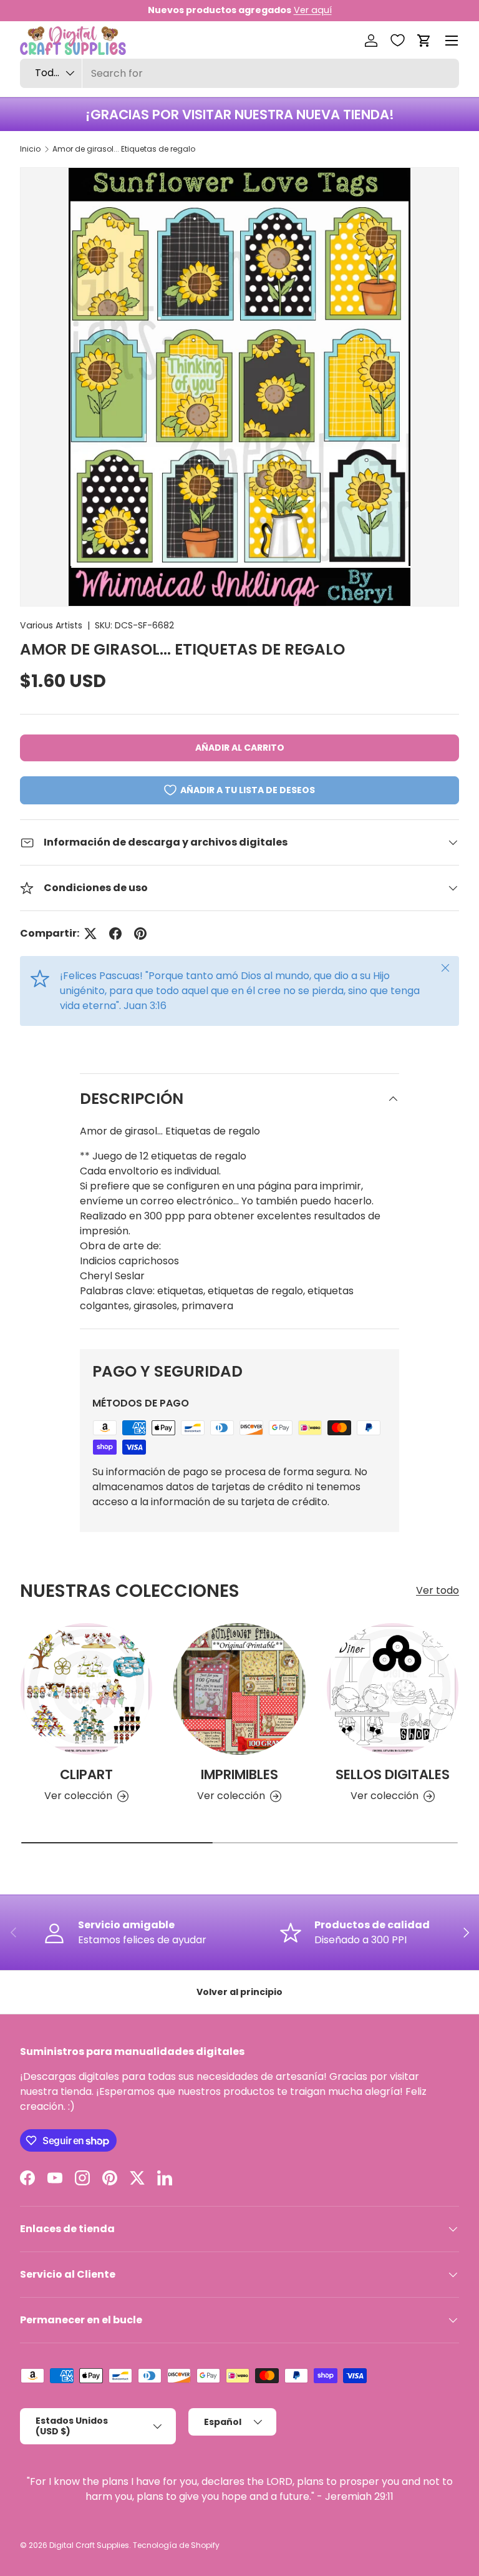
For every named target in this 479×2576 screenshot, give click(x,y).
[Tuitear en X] (90, 934)
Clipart (86, 1774)
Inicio (30, 149)
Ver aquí (313, 10)
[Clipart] (86, 1689)
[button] (424, 41)
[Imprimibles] (239, 1689)
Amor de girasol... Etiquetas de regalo (124, 149)
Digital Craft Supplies (89, 2545)
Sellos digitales (393, 1774)
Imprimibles (239, 1774)
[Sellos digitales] (393, 1689)
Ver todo (438, 1590)
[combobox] (239, 73)
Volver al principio (239, 1992)
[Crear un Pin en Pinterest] (140, 934)
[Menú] (452, 41)
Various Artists (51, 625)
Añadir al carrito (240, 748)
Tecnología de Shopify (176, 2545)
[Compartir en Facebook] (115, 934)
